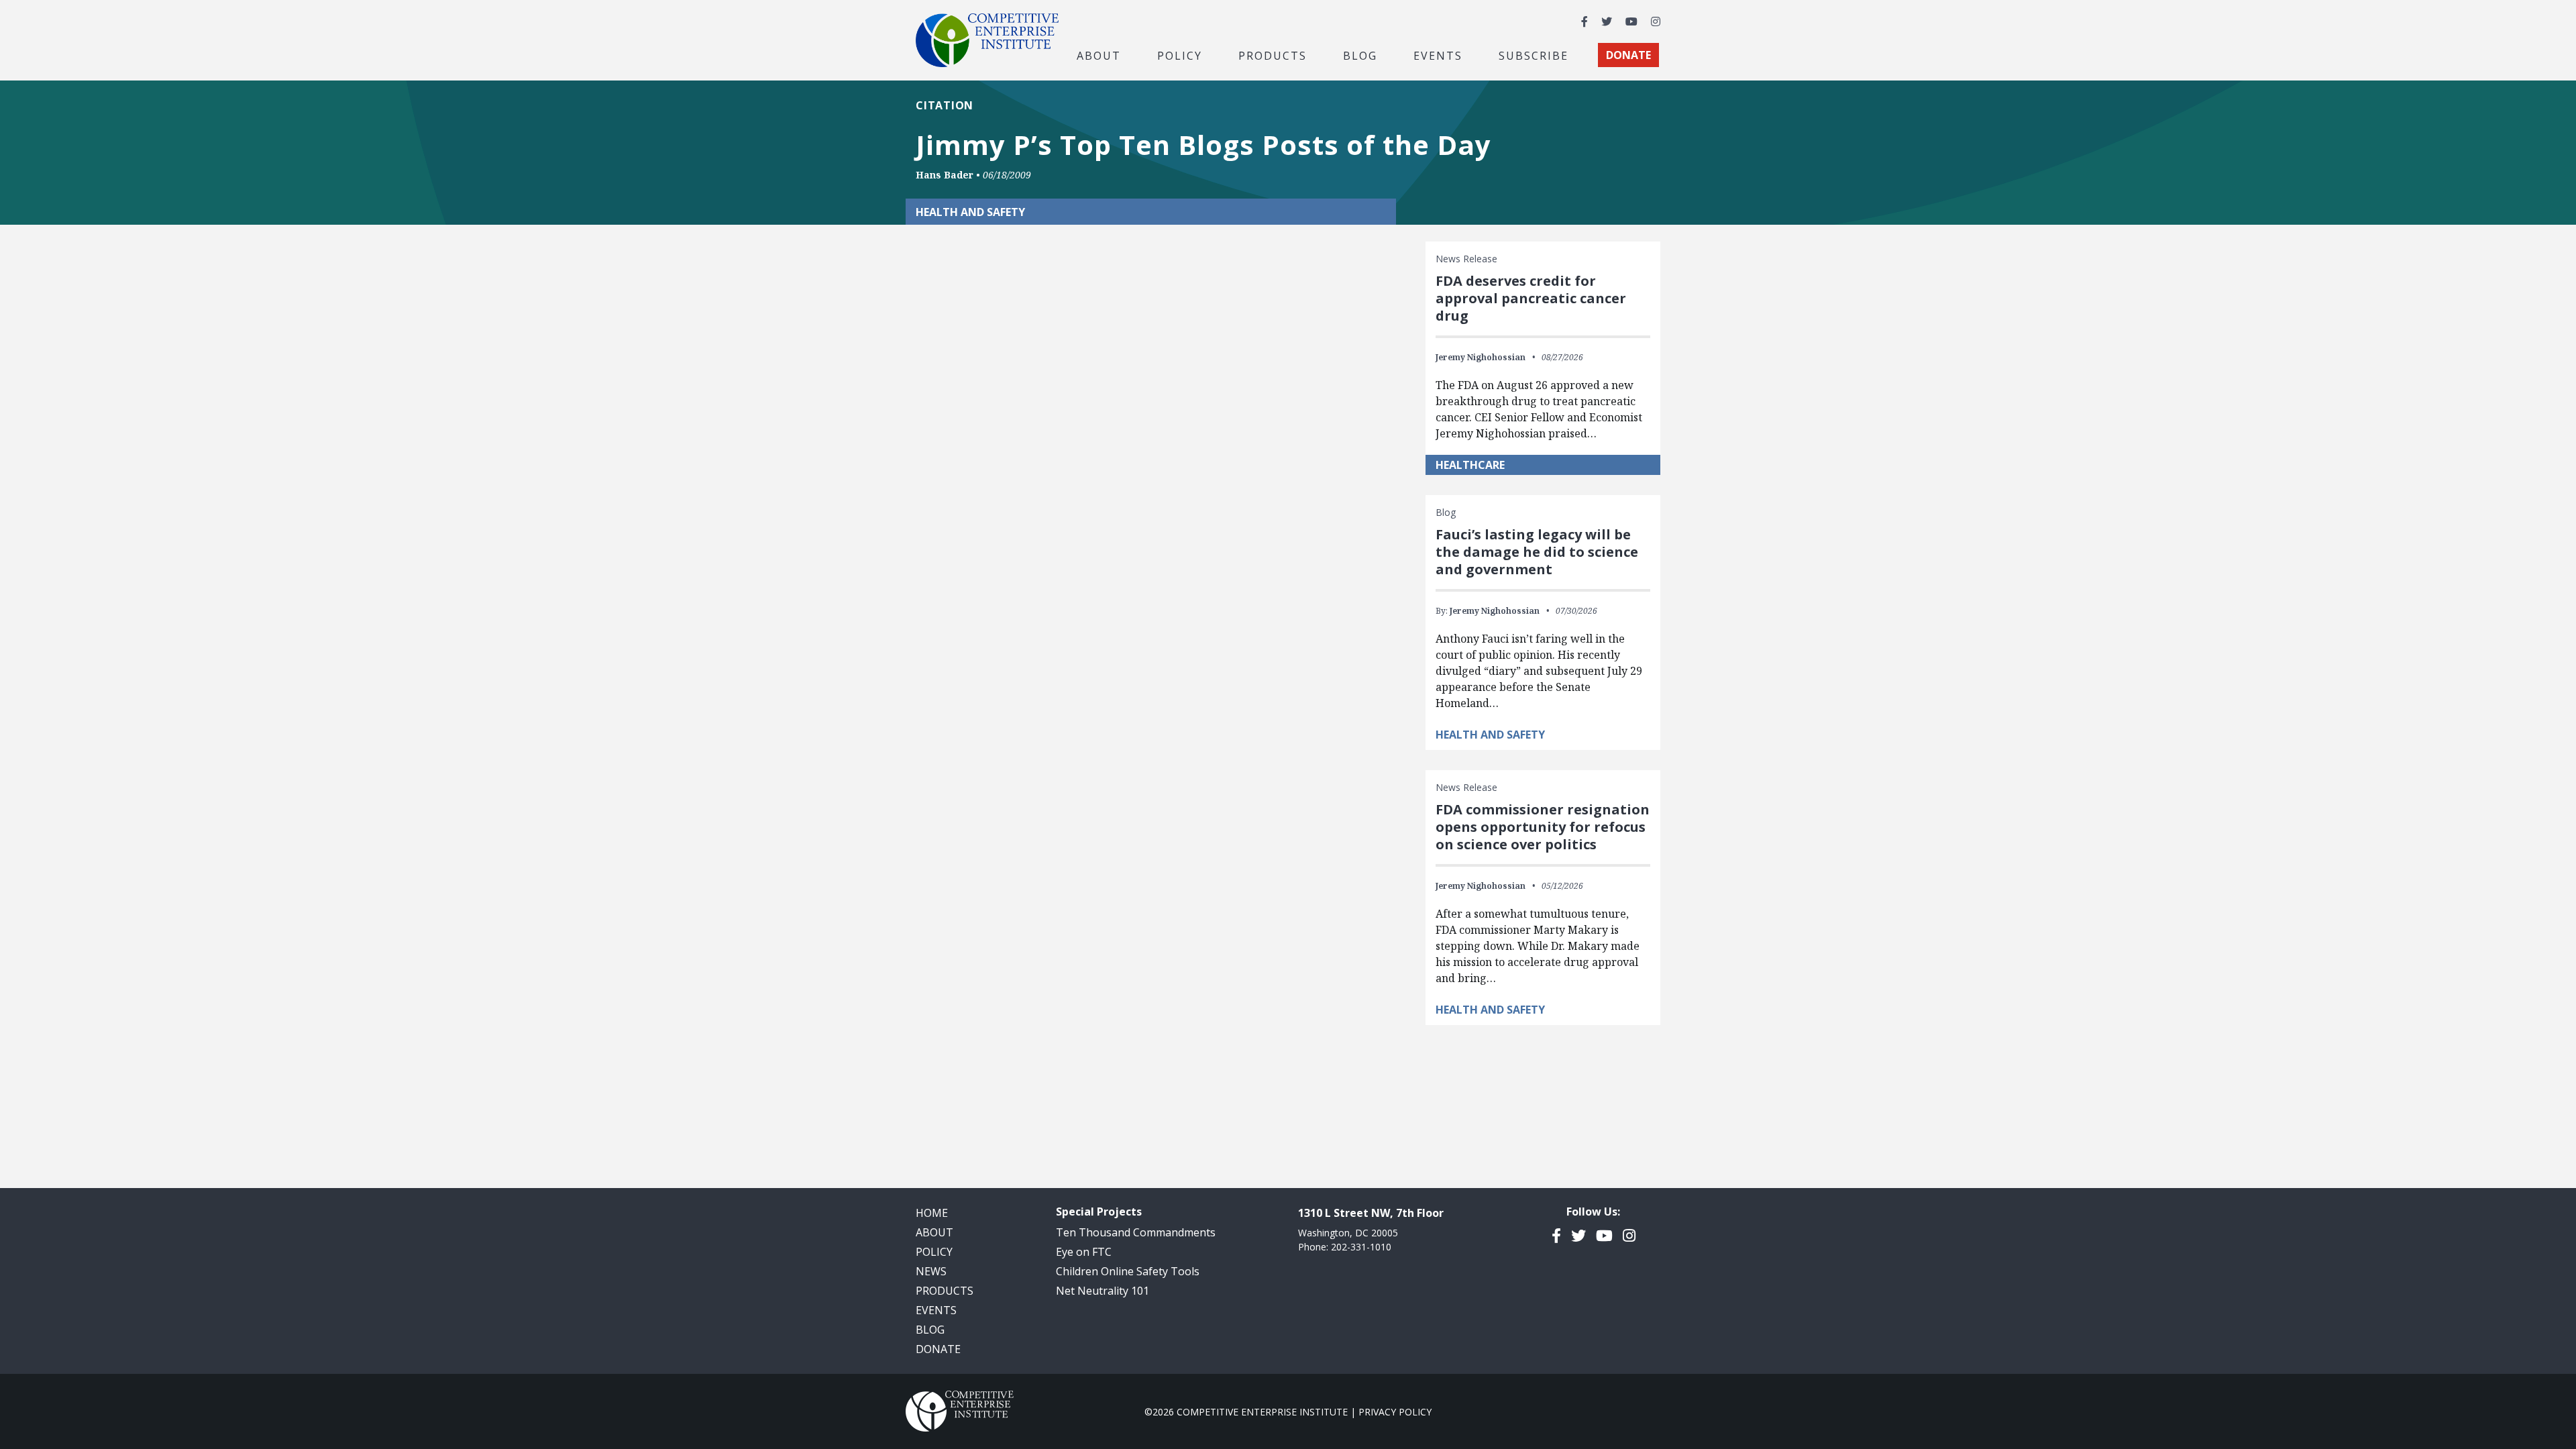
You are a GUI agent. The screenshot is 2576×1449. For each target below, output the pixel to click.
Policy (934, 1252)
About (934, 1232)
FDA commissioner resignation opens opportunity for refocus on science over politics (1543, 827)
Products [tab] (1273, 55)
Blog (1360, 55)
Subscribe (1534, 55)
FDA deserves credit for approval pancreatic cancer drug (1531, 298)
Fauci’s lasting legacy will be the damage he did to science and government (1537, 552)
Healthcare (1470, 465)
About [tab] (1099, 55)
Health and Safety (1490, 735)
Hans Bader (945, 175)
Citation (945, 105)
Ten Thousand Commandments (1136, 1232)
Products (945, 1291)
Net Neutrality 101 (1103, 1291)
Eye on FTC (1084, 1252)
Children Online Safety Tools (1128, 1271)
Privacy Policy (1395, 1412)
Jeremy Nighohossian (1481, 357)
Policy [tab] (1180, 55)
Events (1438, 55)
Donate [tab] (1628, 55)
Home (932, 1213)
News (931, 1271)
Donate (938, 1349)
